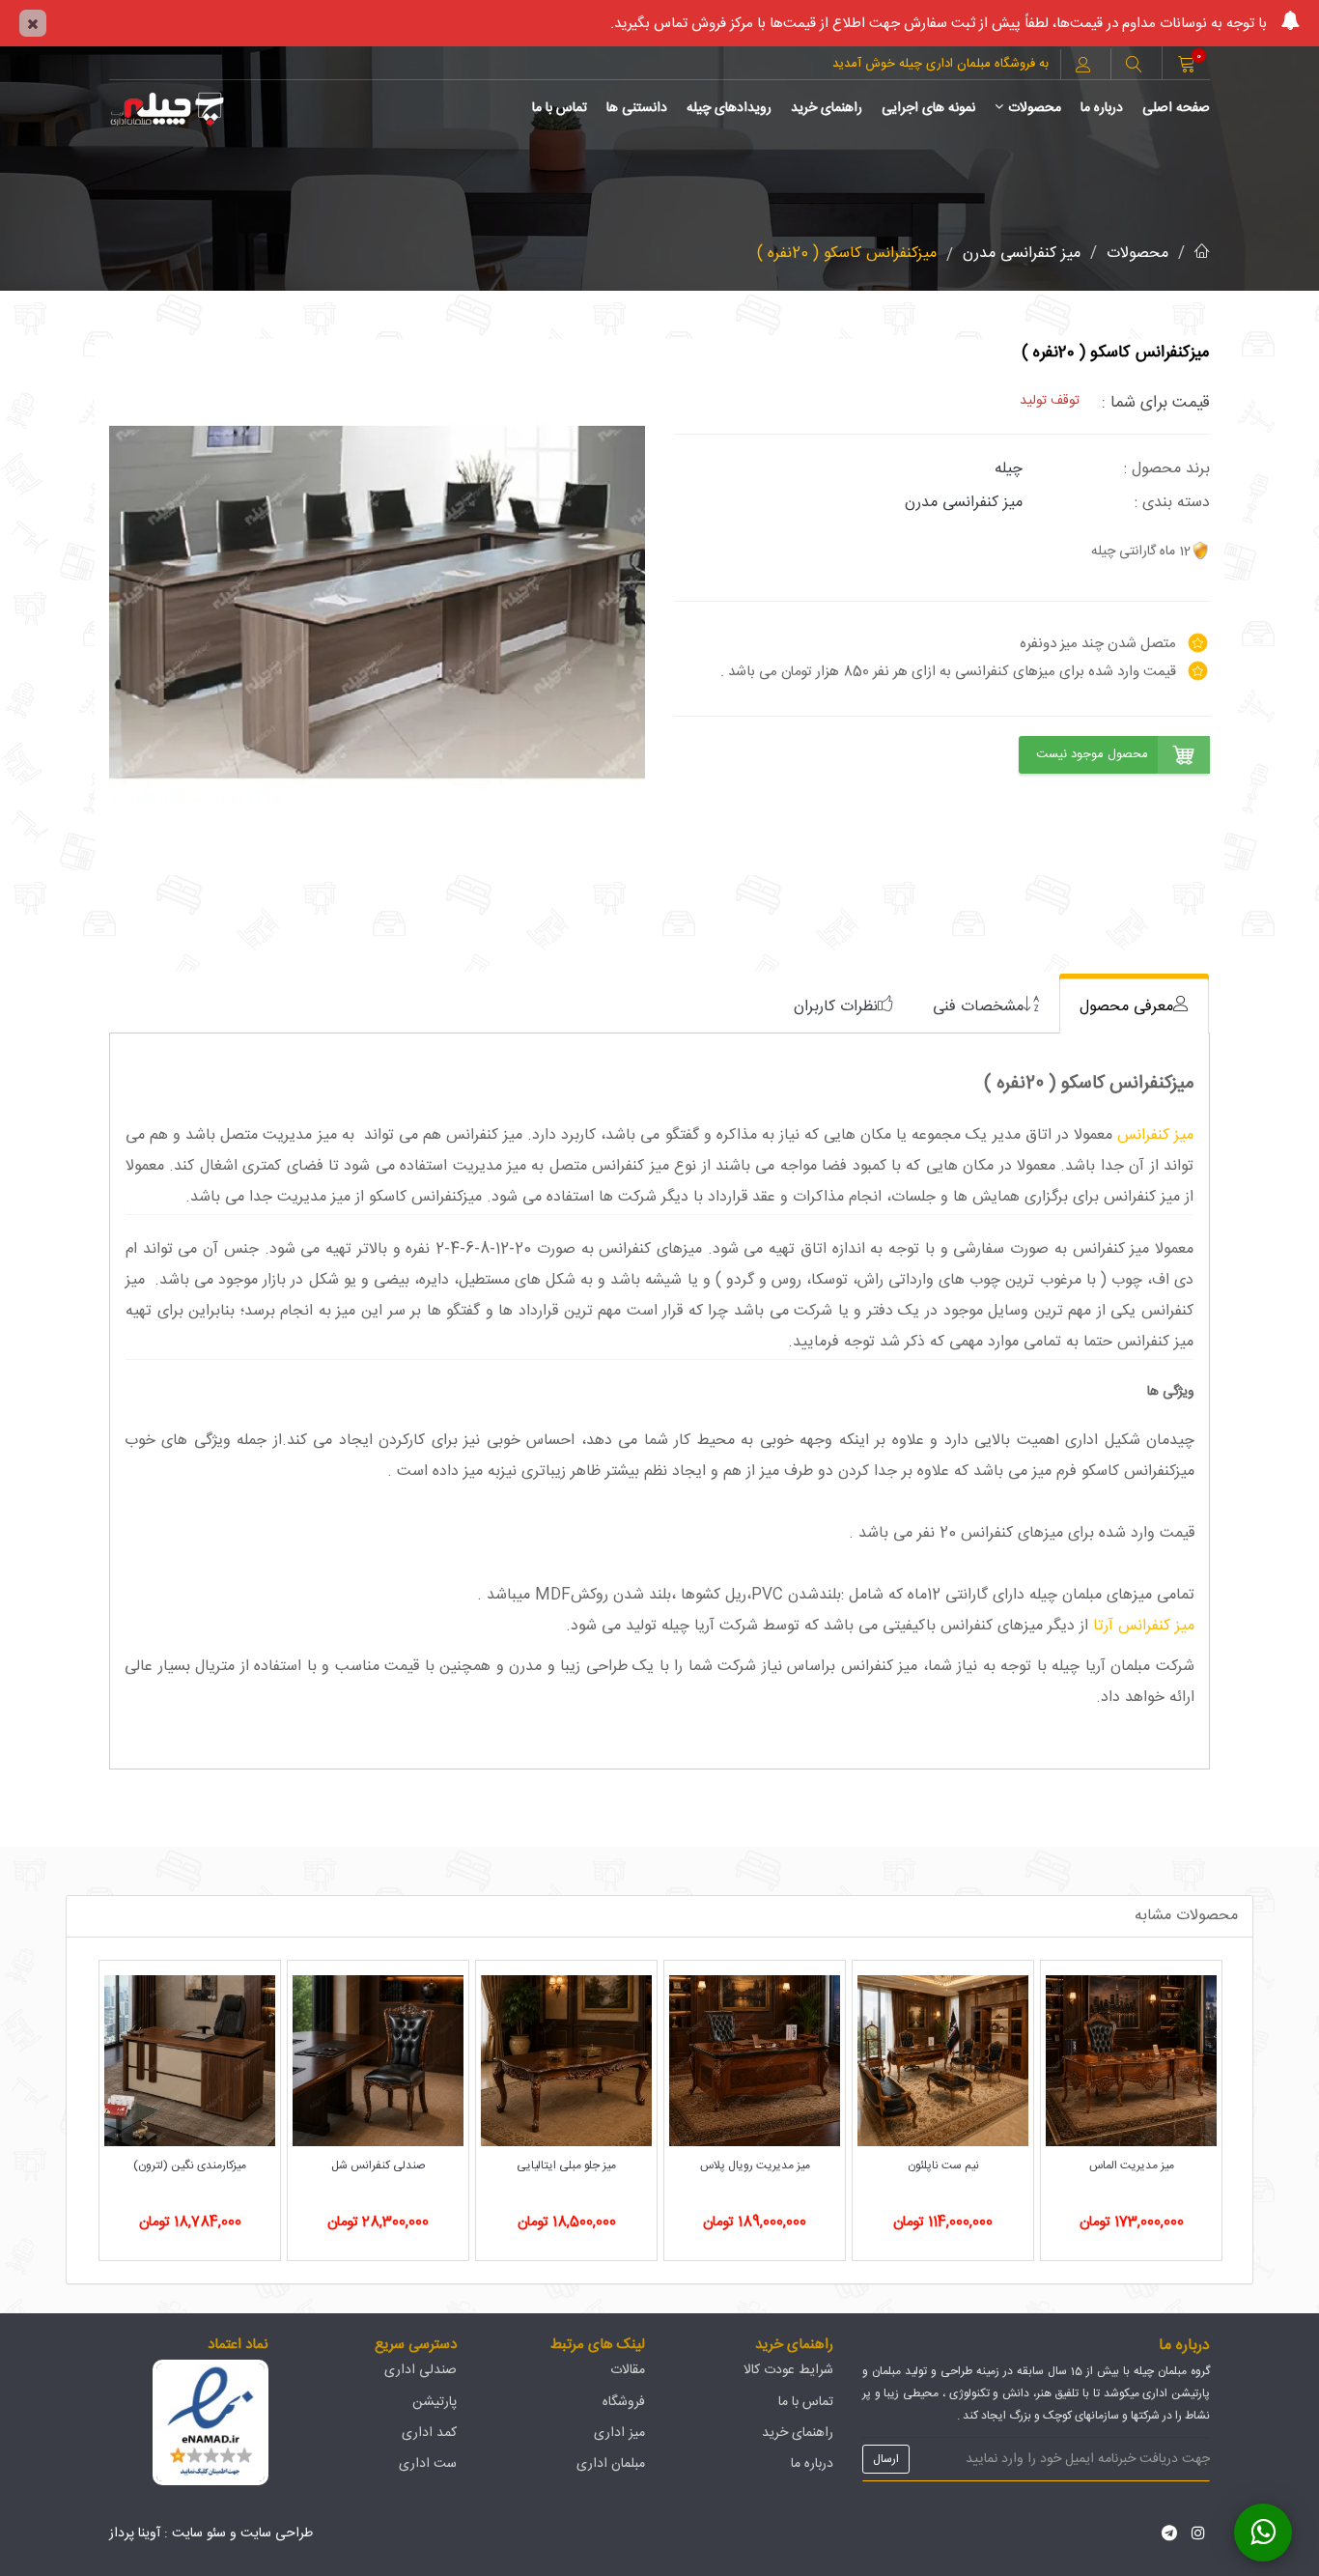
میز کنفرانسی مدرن (1022, 254)
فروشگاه (624, 2402)
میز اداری (619, 2433)
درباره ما (1102, 108)
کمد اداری (429, 2433)
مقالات (628, 2370)
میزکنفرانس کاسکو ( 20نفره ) (847, 254)
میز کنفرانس (1155, 1135)
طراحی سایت (277, 2534)
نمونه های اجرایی (928, 108)
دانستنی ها (637, 108)
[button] (1134, 67)
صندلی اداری (421, 2370)
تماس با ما (560, 108)
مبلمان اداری (611, 2464)
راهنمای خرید (827, 108)
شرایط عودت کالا (788, 2370)
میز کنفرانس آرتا (1141, 1626)
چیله (1009, 469)
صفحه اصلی (1176, 108)
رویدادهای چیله (729, 108)
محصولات (1035, 108)
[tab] (1134, 1006)
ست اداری (428, 2464)
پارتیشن (435, 2402)
